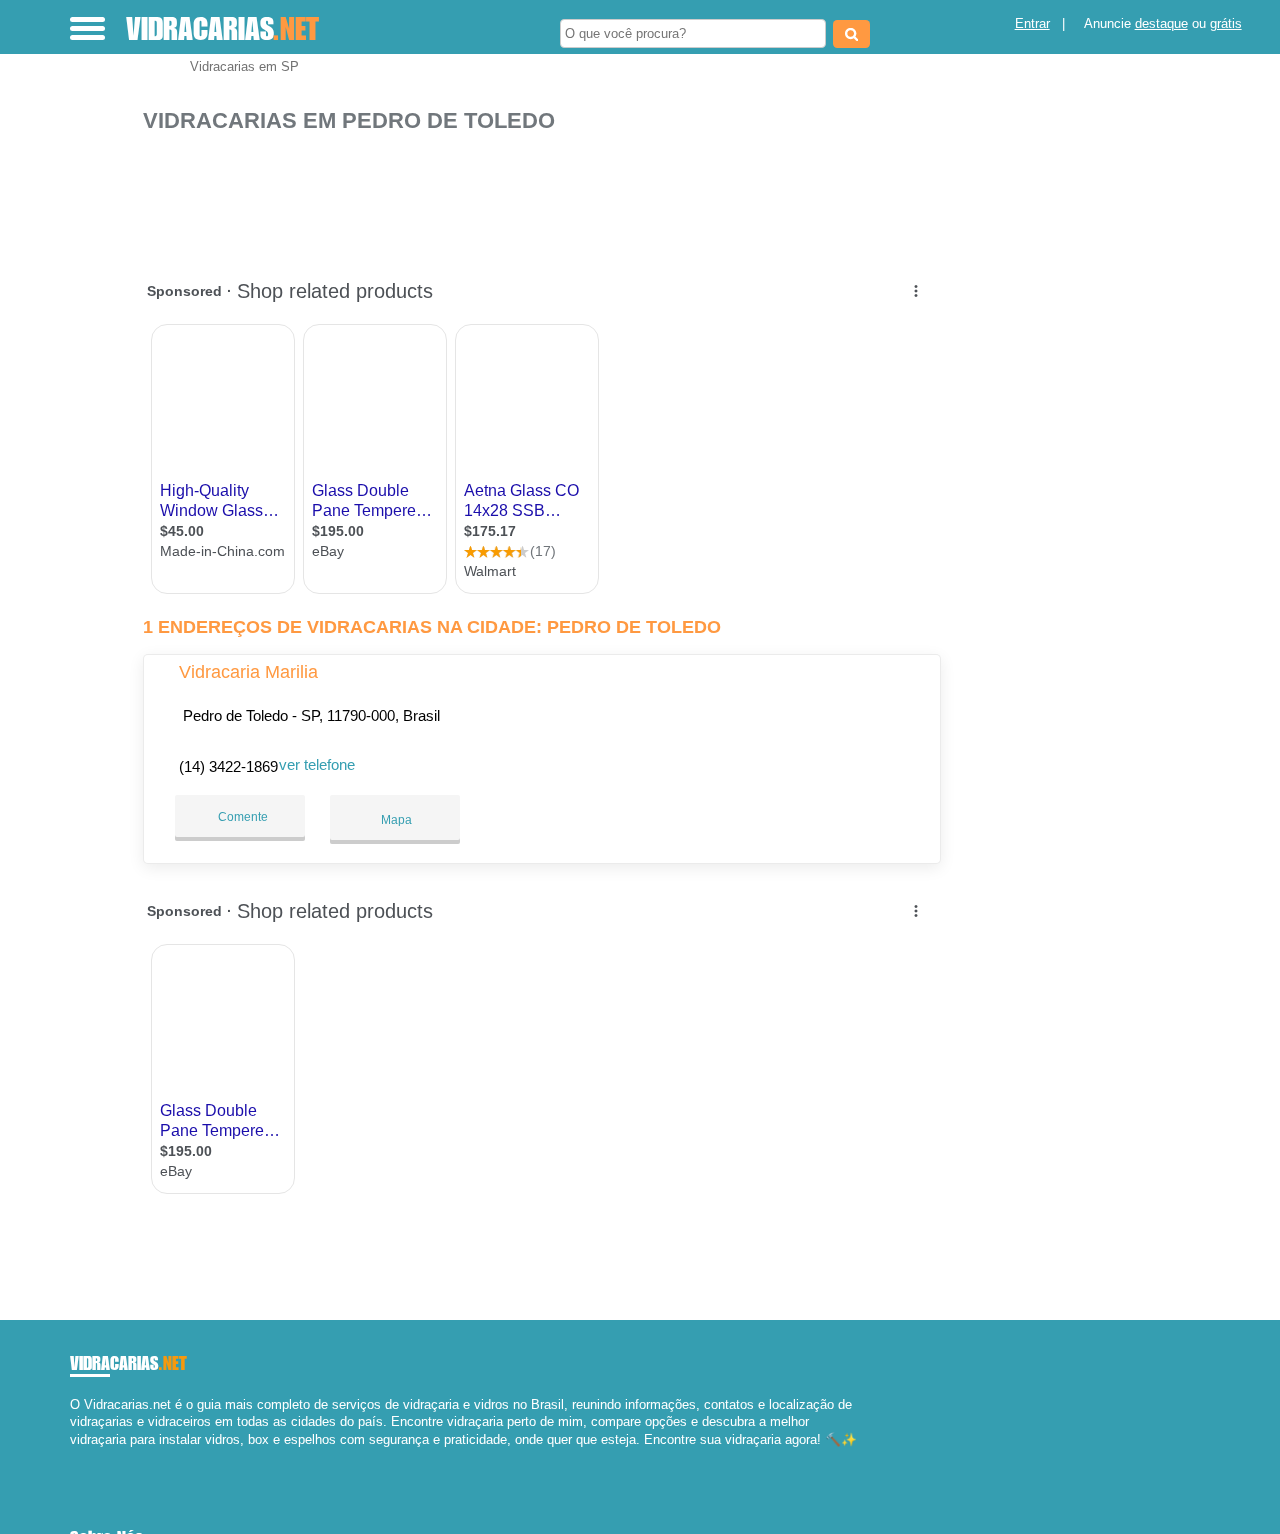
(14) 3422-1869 (228, 766)
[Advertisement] (548, 196)
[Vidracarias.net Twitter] (83, 1456)
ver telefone (317, 764)
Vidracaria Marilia (248, 672)
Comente (241, 817)
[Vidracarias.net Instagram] (92, 1456)
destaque (1161, 23)
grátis (1226, 23)
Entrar (1032, 23)
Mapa (395, 820)
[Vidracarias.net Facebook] (74, 1456)
